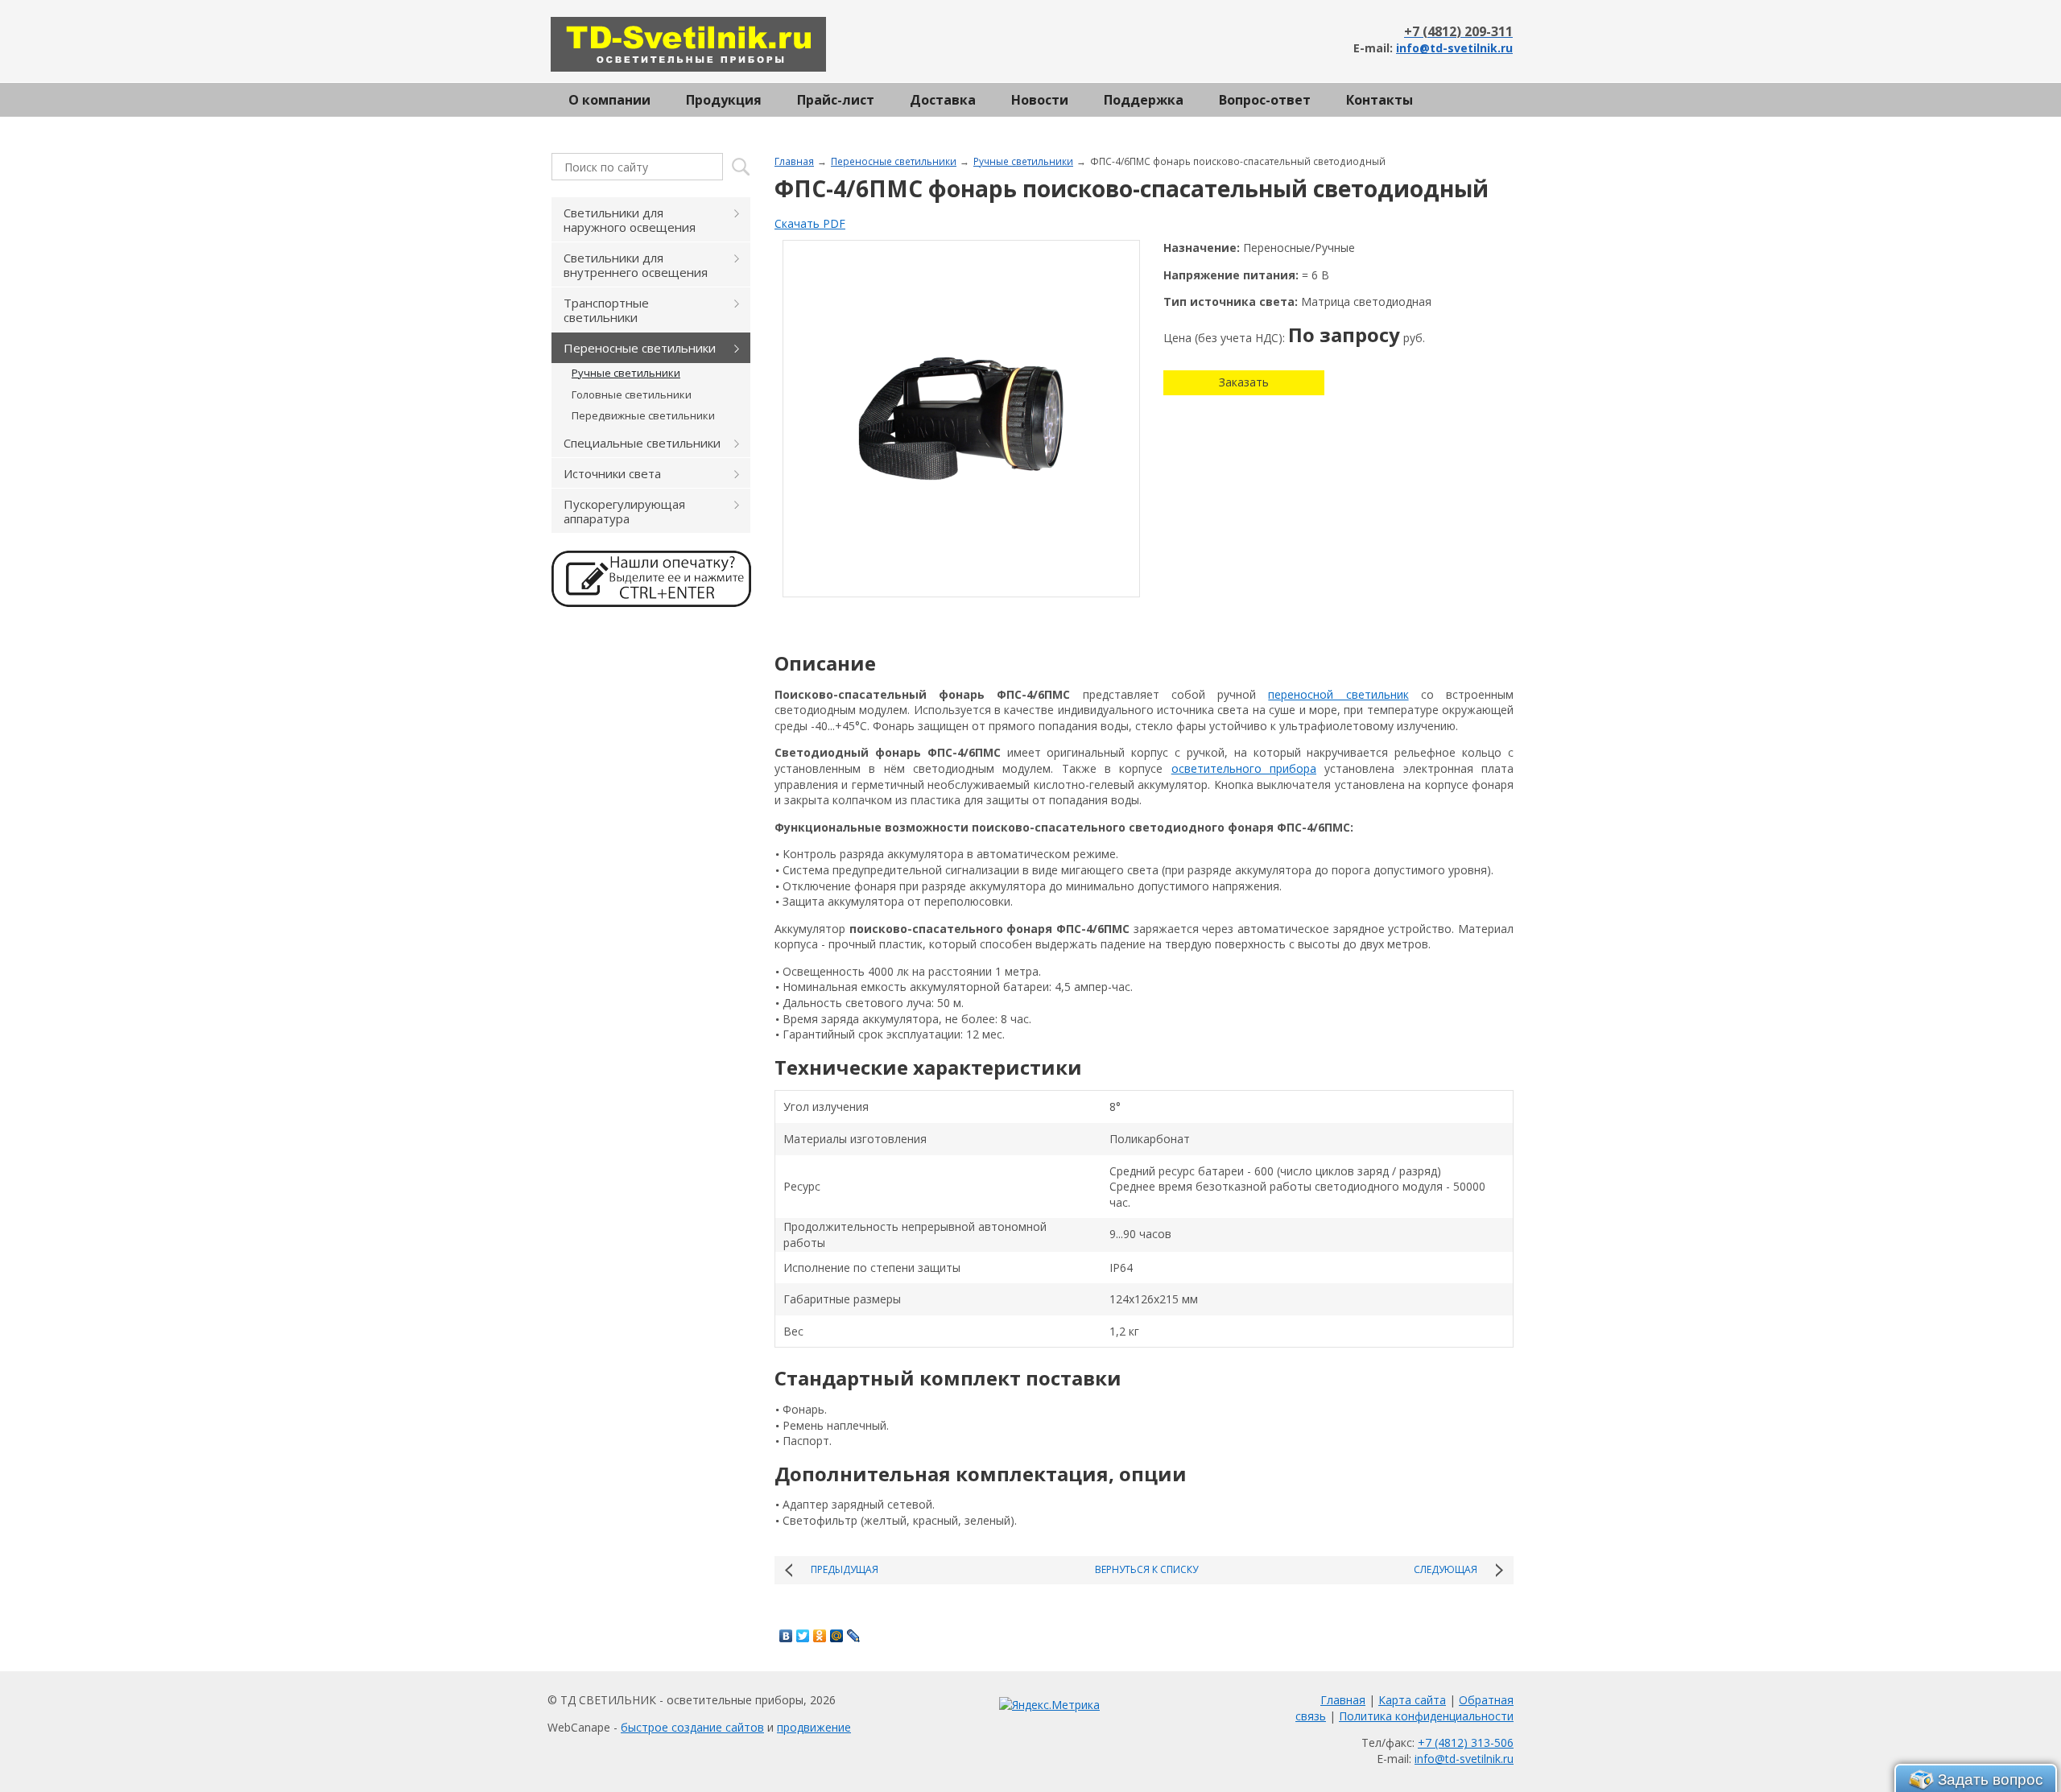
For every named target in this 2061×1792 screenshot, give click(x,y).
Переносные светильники (894, 161)
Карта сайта (1412, 1700)
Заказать (1244, 382)
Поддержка (1144, 100)
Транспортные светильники (606, 310)
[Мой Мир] (837, 1636)
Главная (794, 161)
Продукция (724, 100)
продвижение (814, 1727)
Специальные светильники (642, 443)
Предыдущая (845, 1569)
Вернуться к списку (1146, 1569)
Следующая (1446, 1569)
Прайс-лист (836, 100)
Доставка (943, 100)
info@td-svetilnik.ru (1454, 48)
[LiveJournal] (854, 1636)
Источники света (612, 473)
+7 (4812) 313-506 (1466, 1742)
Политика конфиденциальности (1426, 1716)
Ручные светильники (1023, 161)
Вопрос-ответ (1265, 100)
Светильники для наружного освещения (630, 220)
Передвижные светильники (643, 415)
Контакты (1380, 100)
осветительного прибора (1244, 768)
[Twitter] (803, 1636)
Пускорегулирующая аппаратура (624, 511)
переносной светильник (1338, 694)
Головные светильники (632, 394)
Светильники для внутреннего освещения (636, 265)
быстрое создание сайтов (692, 1727)
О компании (609, 100)
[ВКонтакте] (786, 1636)
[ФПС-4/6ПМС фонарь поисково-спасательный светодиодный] (961, 419)
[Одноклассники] (820, 1636)
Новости (1040, 100)
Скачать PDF (810, 223)
